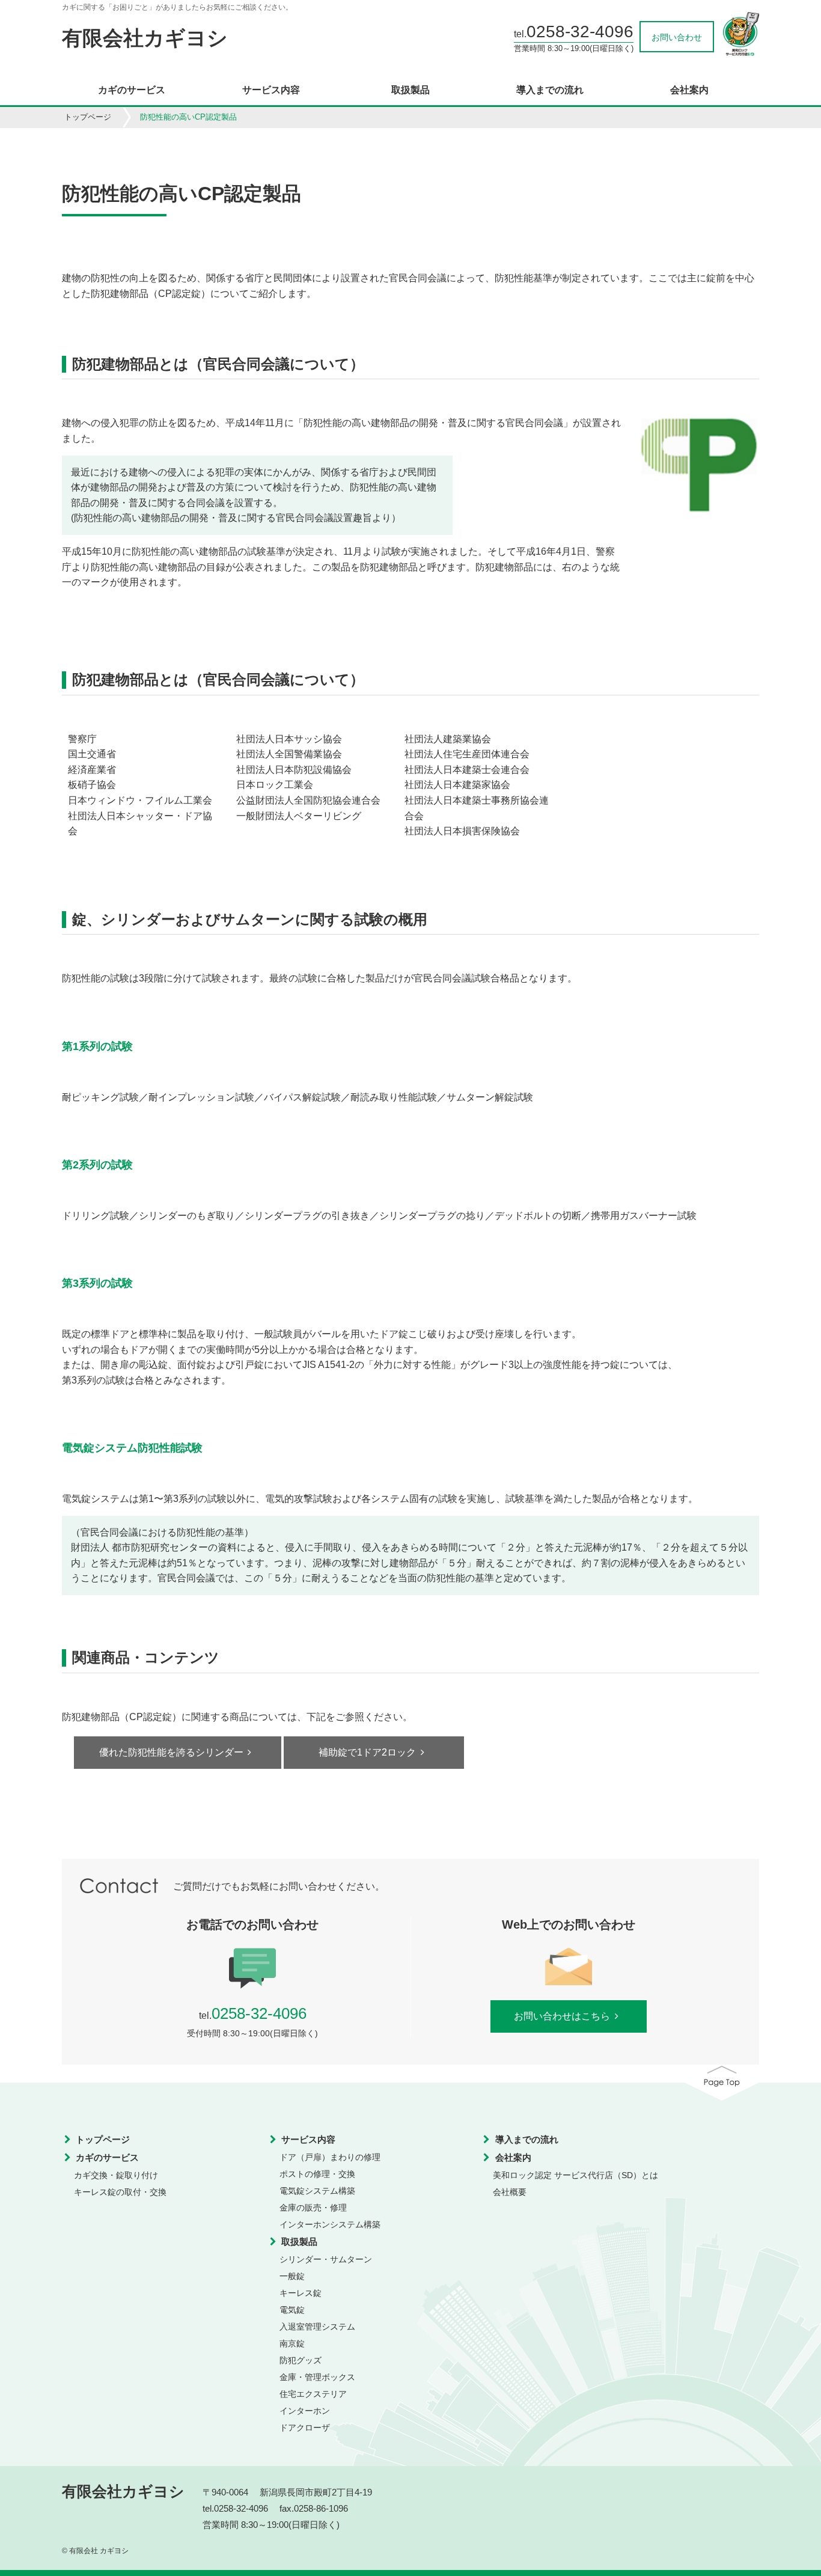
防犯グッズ (301, 2360)
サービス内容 (271, 90)
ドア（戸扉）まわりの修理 (330, 2157)
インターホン (305, 2411)
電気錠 (292, 2310)
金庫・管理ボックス (317, 2377)
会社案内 (689, 90)
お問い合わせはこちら (562, 2016)
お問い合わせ (677, 37)
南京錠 (292, 2343)
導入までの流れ (550, 90)
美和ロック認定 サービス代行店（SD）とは (575, 2175)
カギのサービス (132, 90)
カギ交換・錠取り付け (116, 2175)
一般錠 (292, 2276)
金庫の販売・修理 (313, 2208)
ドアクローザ (305, 2428)
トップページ (88, 117)
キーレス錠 (301, 2293)
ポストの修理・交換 (317, 2174)
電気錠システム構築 (317, 2191)
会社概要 (510, 2192)
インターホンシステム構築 (330, 2224)
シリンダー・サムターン (326, 2259)
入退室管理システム (317, 2327)
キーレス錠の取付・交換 (120, 2192)
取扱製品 (410, 90)
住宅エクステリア (313, 2394)
